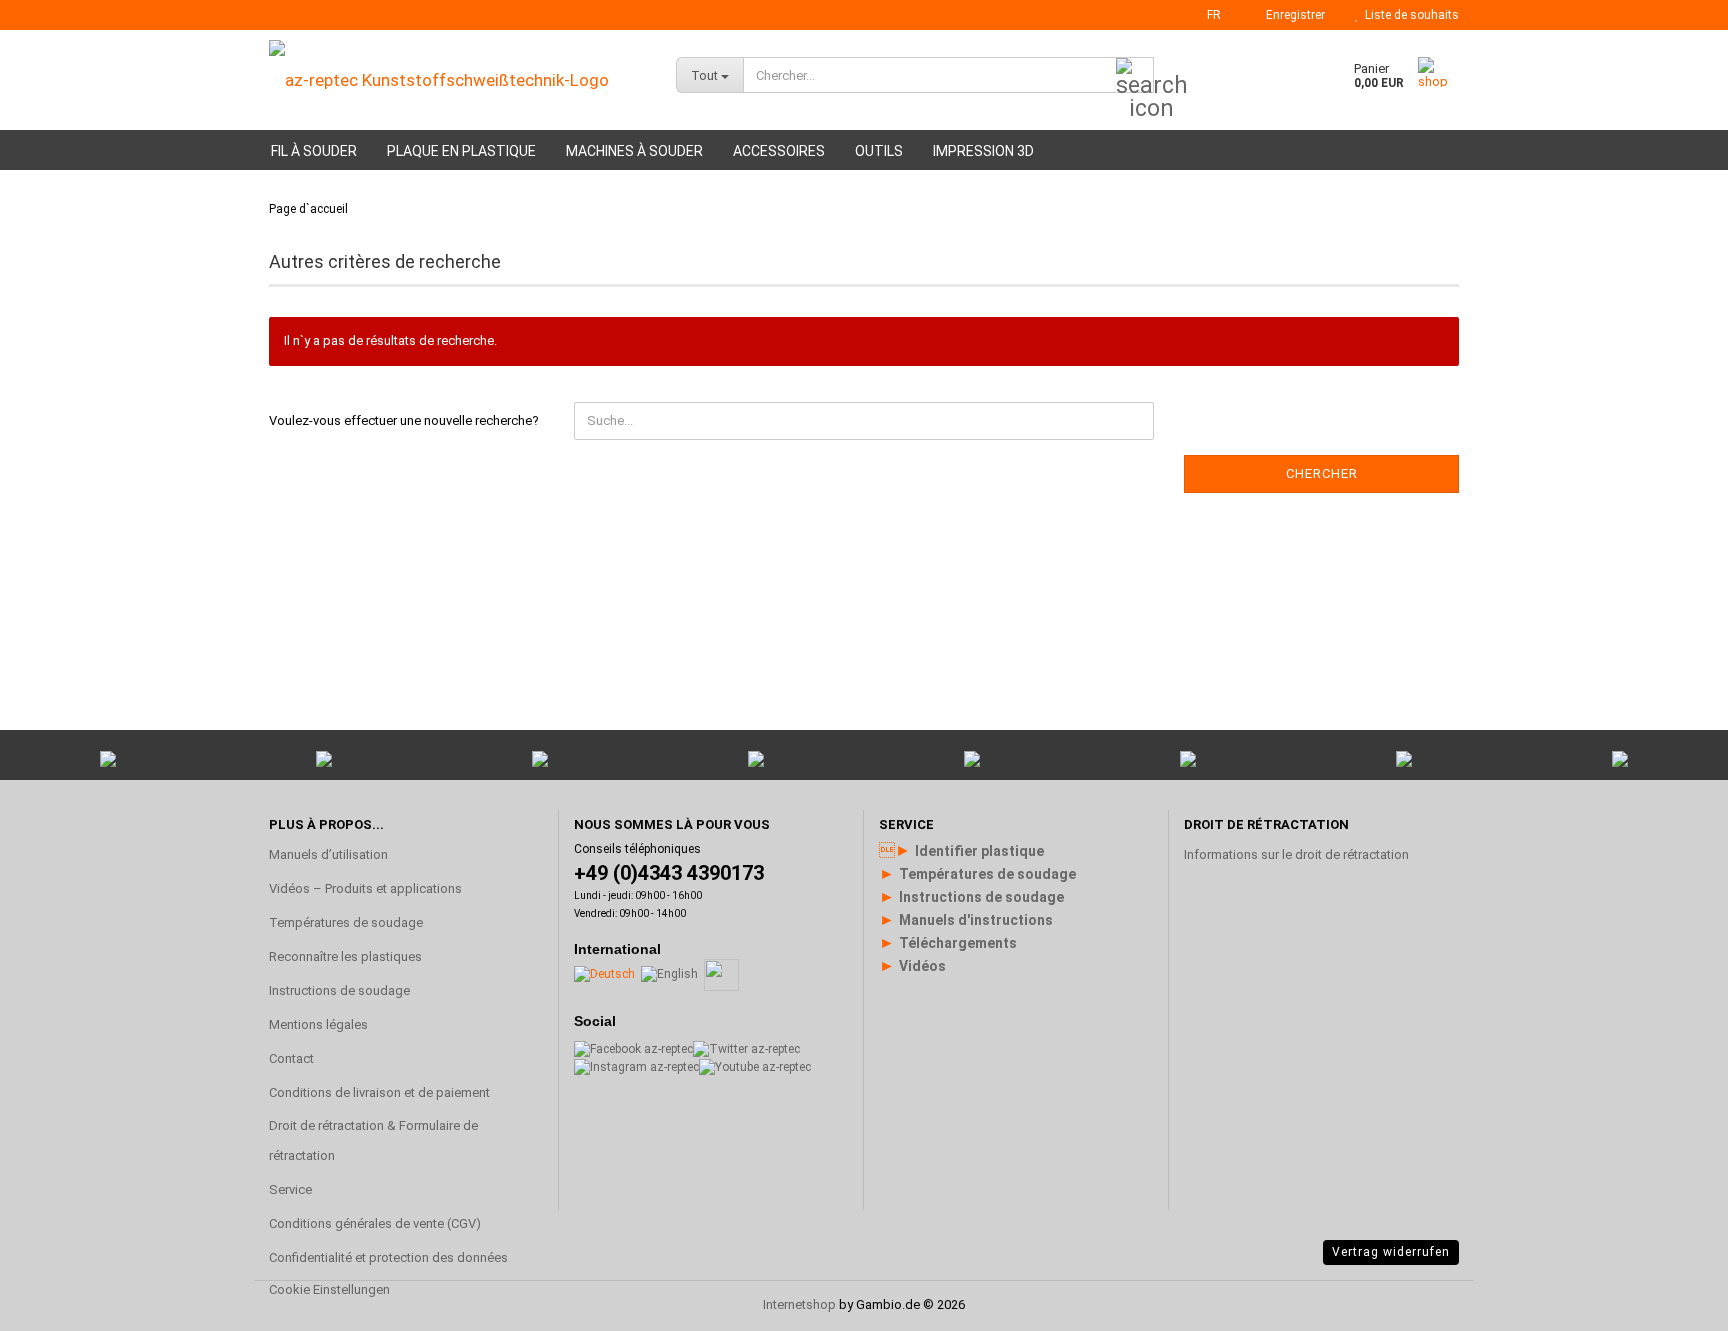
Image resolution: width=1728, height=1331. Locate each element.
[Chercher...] (1135, 76)
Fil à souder (314, 151)
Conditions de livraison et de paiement (379, 1092)
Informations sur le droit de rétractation (1296, 854)
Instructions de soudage (339, 990)
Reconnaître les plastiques (345, 956)
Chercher (1322, 473)
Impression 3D (983, 151)
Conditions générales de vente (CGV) (375, 1223)
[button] (1208, 15)
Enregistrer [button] (1292, 15)
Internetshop (799, 1304)
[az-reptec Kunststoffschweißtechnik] (457, 80)
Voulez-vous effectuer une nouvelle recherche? (404, 420)
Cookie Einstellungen (329, 1289)
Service (290, 1189)
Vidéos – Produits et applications (365, 888)
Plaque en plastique (461, 151)
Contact (291, 1058)
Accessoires (779, 151)
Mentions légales (318, 1024)
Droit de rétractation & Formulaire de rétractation (373, 1140)
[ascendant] (1673, 1076)
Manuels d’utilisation (328, 854)
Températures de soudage (346, 922)
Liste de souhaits (1409, 15)
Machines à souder (634, 151)
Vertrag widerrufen (1391, 1252)
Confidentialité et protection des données (388, 1257)
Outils (879, 151)
